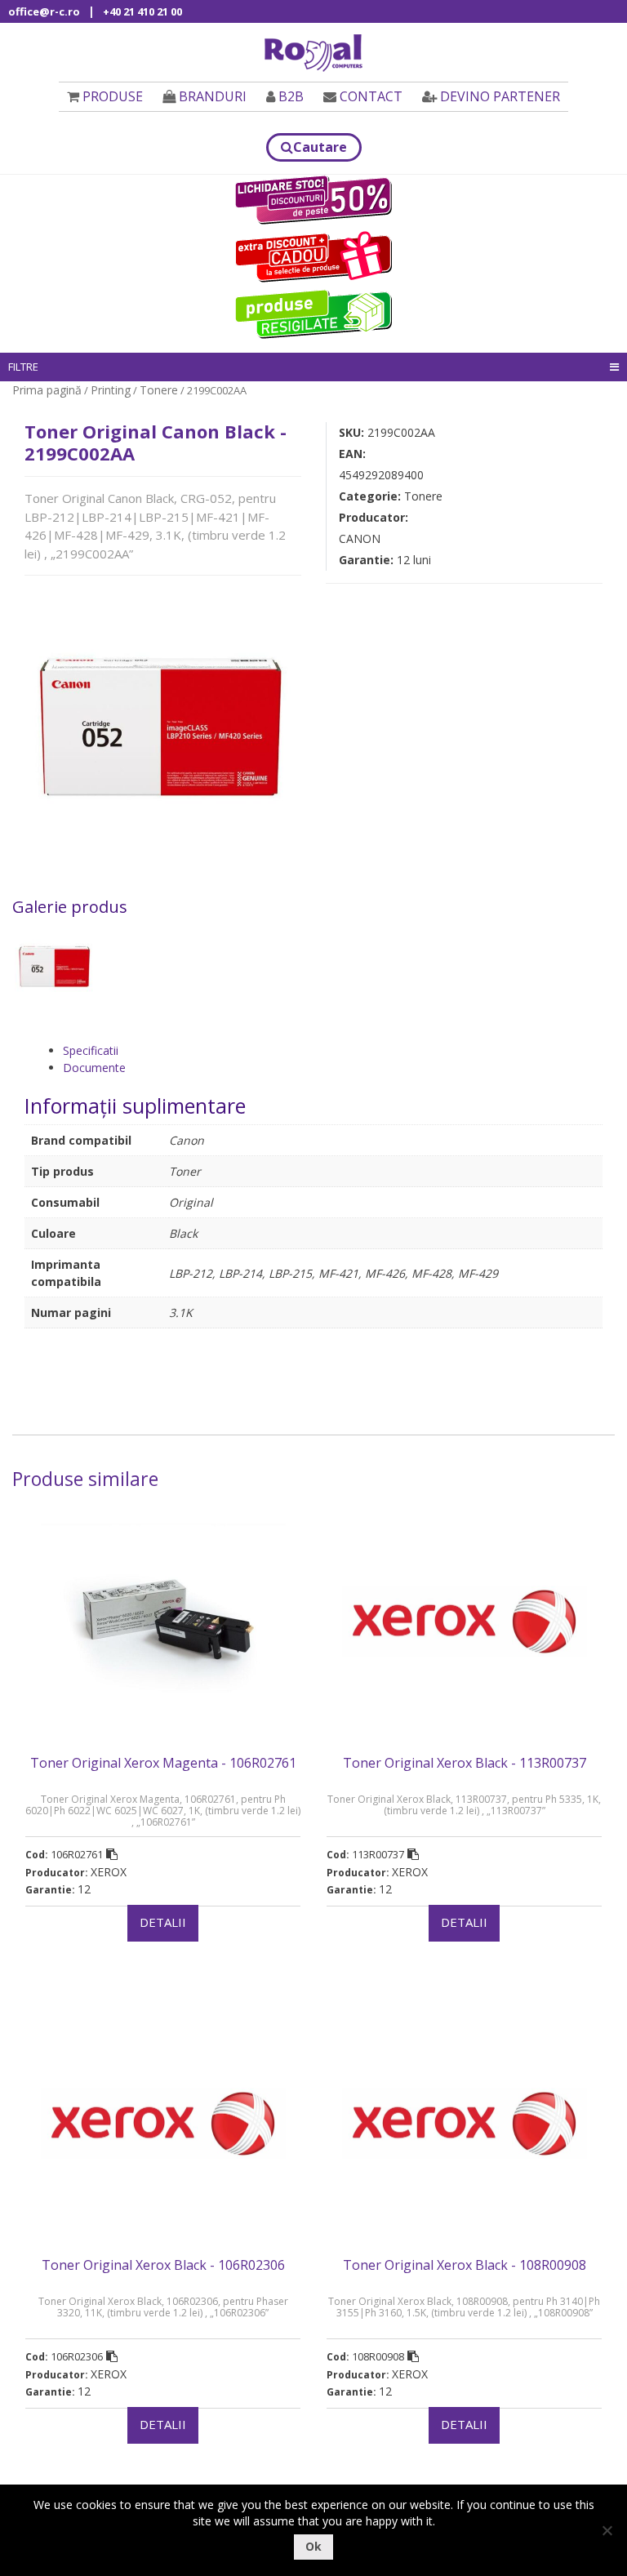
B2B (291, 96)
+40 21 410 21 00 (142, 11)
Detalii (163, 1922)
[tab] (333, 1050)
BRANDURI (213, 96)
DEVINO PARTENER (500, 96)
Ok (313, 2546)
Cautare (320, 147)
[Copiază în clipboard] (112, 1854)
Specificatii (91, 1050)
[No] (607, 2530)
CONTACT (371, 96)
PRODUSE (113, 96)
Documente (94, 1068)
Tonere (159, 390)
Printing (111, 390)
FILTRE (23, 367)
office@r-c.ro (44, 11)
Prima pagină (47, 390)
